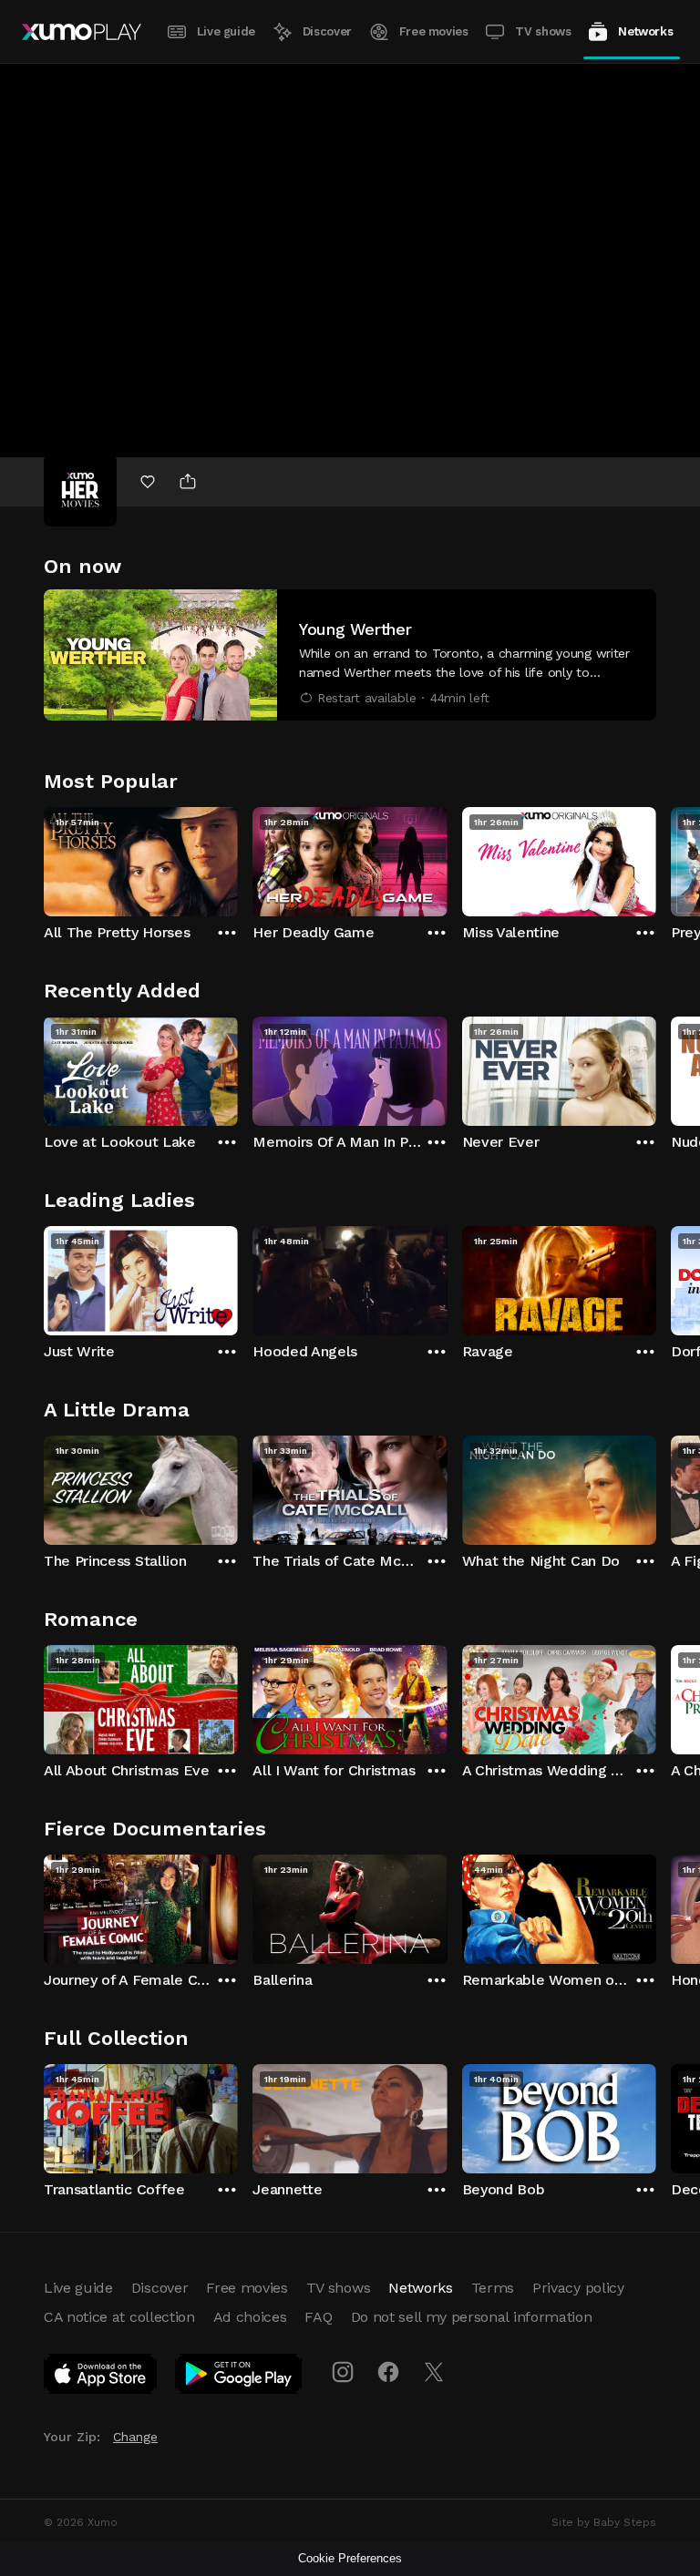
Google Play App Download (239, 2377)
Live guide (226, 31)
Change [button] (135, 2437)
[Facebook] (388, 2372)
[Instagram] (343, 2372)
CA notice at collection (119, 2317)
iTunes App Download (101, 2377)
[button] (350, 655)
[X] (434, 2372)
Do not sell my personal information (472, 2317)
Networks (645, 31)
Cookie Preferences (350, 2558)
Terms (493, 2288)
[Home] (82, 32)
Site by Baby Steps (604, 2522)
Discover (327, 31)
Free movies (434, 31)
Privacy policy (578, 2288)
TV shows (543, 31)
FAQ (318, 2317)
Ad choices (250, 2317)
